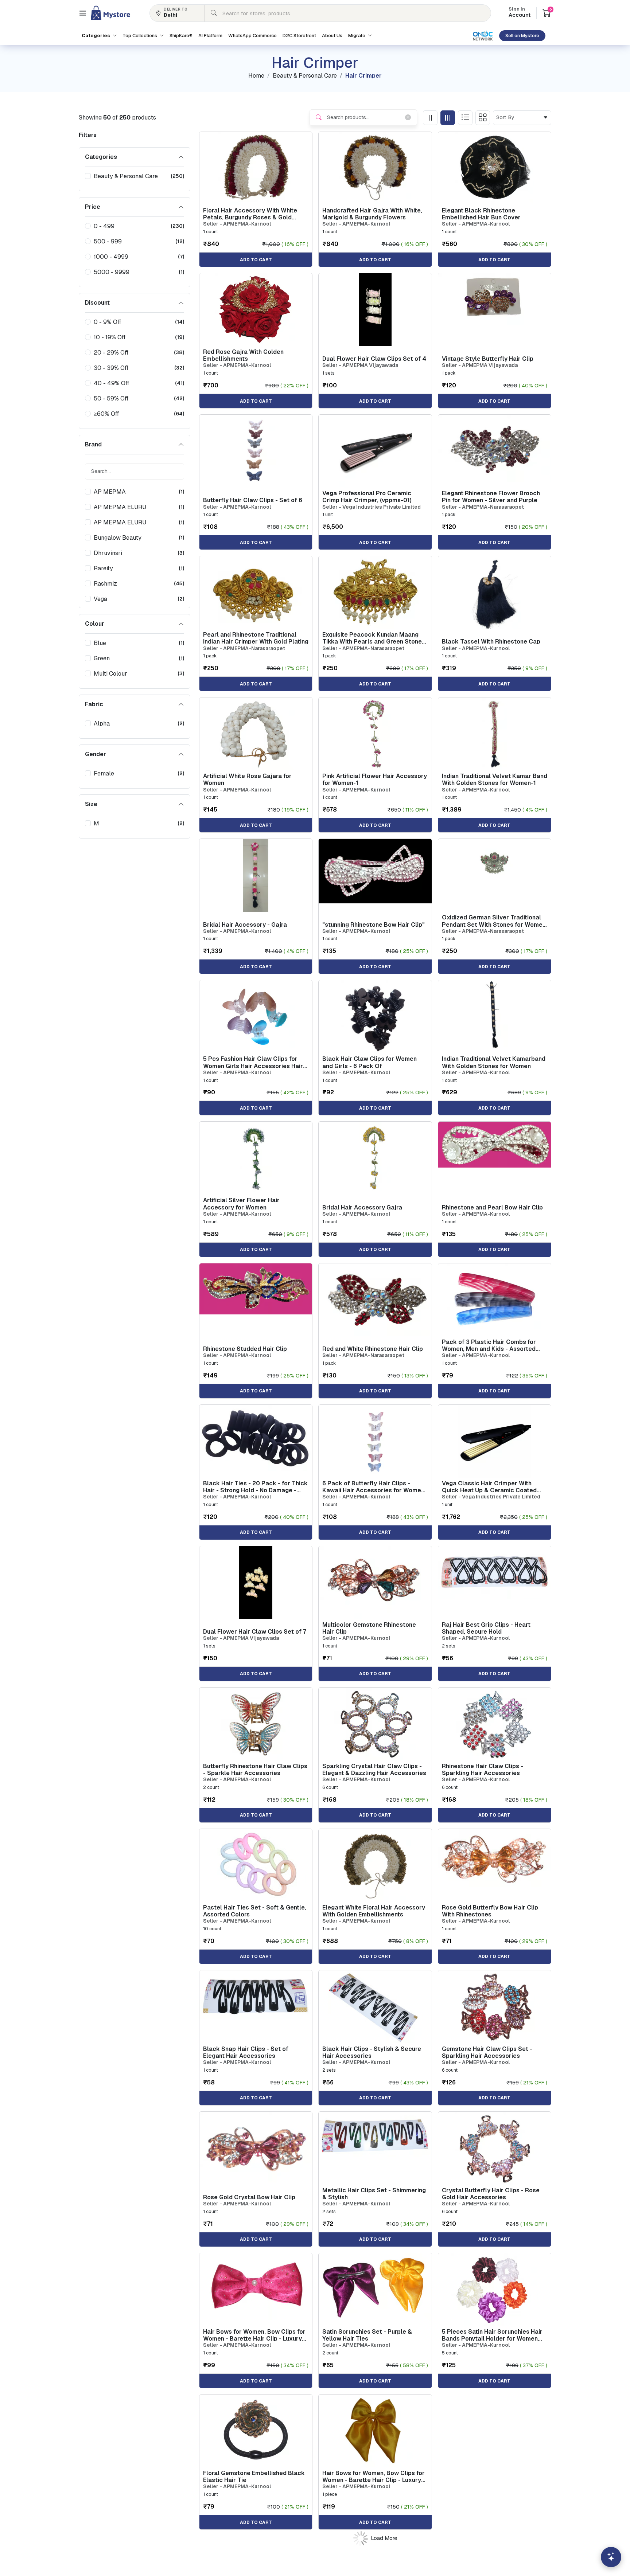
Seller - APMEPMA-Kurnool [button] (237, 224)
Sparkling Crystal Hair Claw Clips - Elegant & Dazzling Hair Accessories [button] (374, 1770)
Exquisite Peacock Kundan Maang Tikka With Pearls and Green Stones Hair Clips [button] (374, 638)
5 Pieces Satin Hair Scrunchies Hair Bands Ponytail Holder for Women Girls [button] (492, 2335)
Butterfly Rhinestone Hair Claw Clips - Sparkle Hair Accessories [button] (255, 1770)
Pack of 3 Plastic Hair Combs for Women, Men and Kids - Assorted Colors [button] (489, 1345)
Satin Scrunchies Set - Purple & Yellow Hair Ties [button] (367, 2335)
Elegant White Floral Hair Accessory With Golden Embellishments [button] (374, 1911)
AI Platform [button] (210, 36)
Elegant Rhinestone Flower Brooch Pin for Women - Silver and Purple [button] (491, 497)
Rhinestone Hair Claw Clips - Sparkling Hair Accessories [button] (483, 1770)
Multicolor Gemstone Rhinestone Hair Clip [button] (369, 1628)
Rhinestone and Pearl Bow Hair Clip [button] (492, 1207)
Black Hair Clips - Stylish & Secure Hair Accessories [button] (372, 2052)
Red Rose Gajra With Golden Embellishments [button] (243, 355)
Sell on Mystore (522, 36)
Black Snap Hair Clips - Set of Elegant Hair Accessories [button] (246, 2052)
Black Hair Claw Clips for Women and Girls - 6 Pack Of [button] (370, 1062)
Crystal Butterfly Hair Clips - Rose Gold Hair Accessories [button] (491, 2194)
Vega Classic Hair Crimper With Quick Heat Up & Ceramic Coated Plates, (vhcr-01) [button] (489, 1487)
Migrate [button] (357, 36)
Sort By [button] (507, 117)
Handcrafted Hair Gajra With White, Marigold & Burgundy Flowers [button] (372, 214)
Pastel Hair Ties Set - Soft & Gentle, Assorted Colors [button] (255, 1911)
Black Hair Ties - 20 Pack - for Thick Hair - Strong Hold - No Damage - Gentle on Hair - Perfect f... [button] (255, 1487)
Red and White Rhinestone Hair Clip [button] (373, 1349)
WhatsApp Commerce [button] (252, 36)
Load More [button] (384, 2538)
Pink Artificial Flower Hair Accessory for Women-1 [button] (375, 779)
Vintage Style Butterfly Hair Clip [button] (488, 359)
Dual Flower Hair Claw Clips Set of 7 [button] (255, 1632)
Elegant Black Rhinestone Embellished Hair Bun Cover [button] (481, 214)
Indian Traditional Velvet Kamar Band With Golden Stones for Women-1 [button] (495, 779)
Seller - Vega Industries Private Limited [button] (372, 507)
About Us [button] (332, 36)
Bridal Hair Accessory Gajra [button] (362, 1207)
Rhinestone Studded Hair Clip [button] (245, 1349)
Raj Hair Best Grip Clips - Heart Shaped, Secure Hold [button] (486, 1628)
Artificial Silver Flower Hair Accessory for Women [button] (241, 1204)
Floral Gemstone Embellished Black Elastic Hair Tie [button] (254, 2477)
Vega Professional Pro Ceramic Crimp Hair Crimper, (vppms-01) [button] (367, 497)
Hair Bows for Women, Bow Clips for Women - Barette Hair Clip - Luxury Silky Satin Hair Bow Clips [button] (254, 2335)
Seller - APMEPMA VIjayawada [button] (360, 365)
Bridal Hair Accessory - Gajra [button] (245, 925)
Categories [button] (96, 36)
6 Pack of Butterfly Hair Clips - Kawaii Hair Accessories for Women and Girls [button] (373, 1487)
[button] (83, 13)
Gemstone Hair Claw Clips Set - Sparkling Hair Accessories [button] (487, 2052)
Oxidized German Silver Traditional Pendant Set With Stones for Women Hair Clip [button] (494, 921)
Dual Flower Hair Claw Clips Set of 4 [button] (374, 359)
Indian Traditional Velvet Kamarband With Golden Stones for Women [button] (494, 1062)
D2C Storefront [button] (299, 36)
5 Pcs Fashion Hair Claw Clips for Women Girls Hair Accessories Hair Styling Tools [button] (253, 1062)
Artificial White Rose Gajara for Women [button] (247, 779)
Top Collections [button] (140, 36)
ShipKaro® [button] (181, 36)
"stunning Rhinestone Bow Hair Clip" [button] (374, 925)
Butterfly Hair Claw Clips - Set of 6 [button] (253, 500)
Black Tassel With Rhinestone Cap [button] (491, 642)
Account (520, 13)
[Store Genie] (611, 2557)
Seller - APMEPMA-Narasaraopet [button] (483, 507)
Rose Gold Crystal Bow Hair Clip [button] (249, 2197)
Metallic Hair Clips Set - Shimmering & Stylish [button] (374, 2194)
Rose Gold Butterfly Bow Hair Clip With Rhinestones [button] (490, 1911)
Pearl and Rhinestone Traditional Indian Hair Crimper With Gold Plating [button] (256, 638)
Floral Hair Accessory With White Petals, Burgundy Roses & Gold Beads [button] (250, 214)
